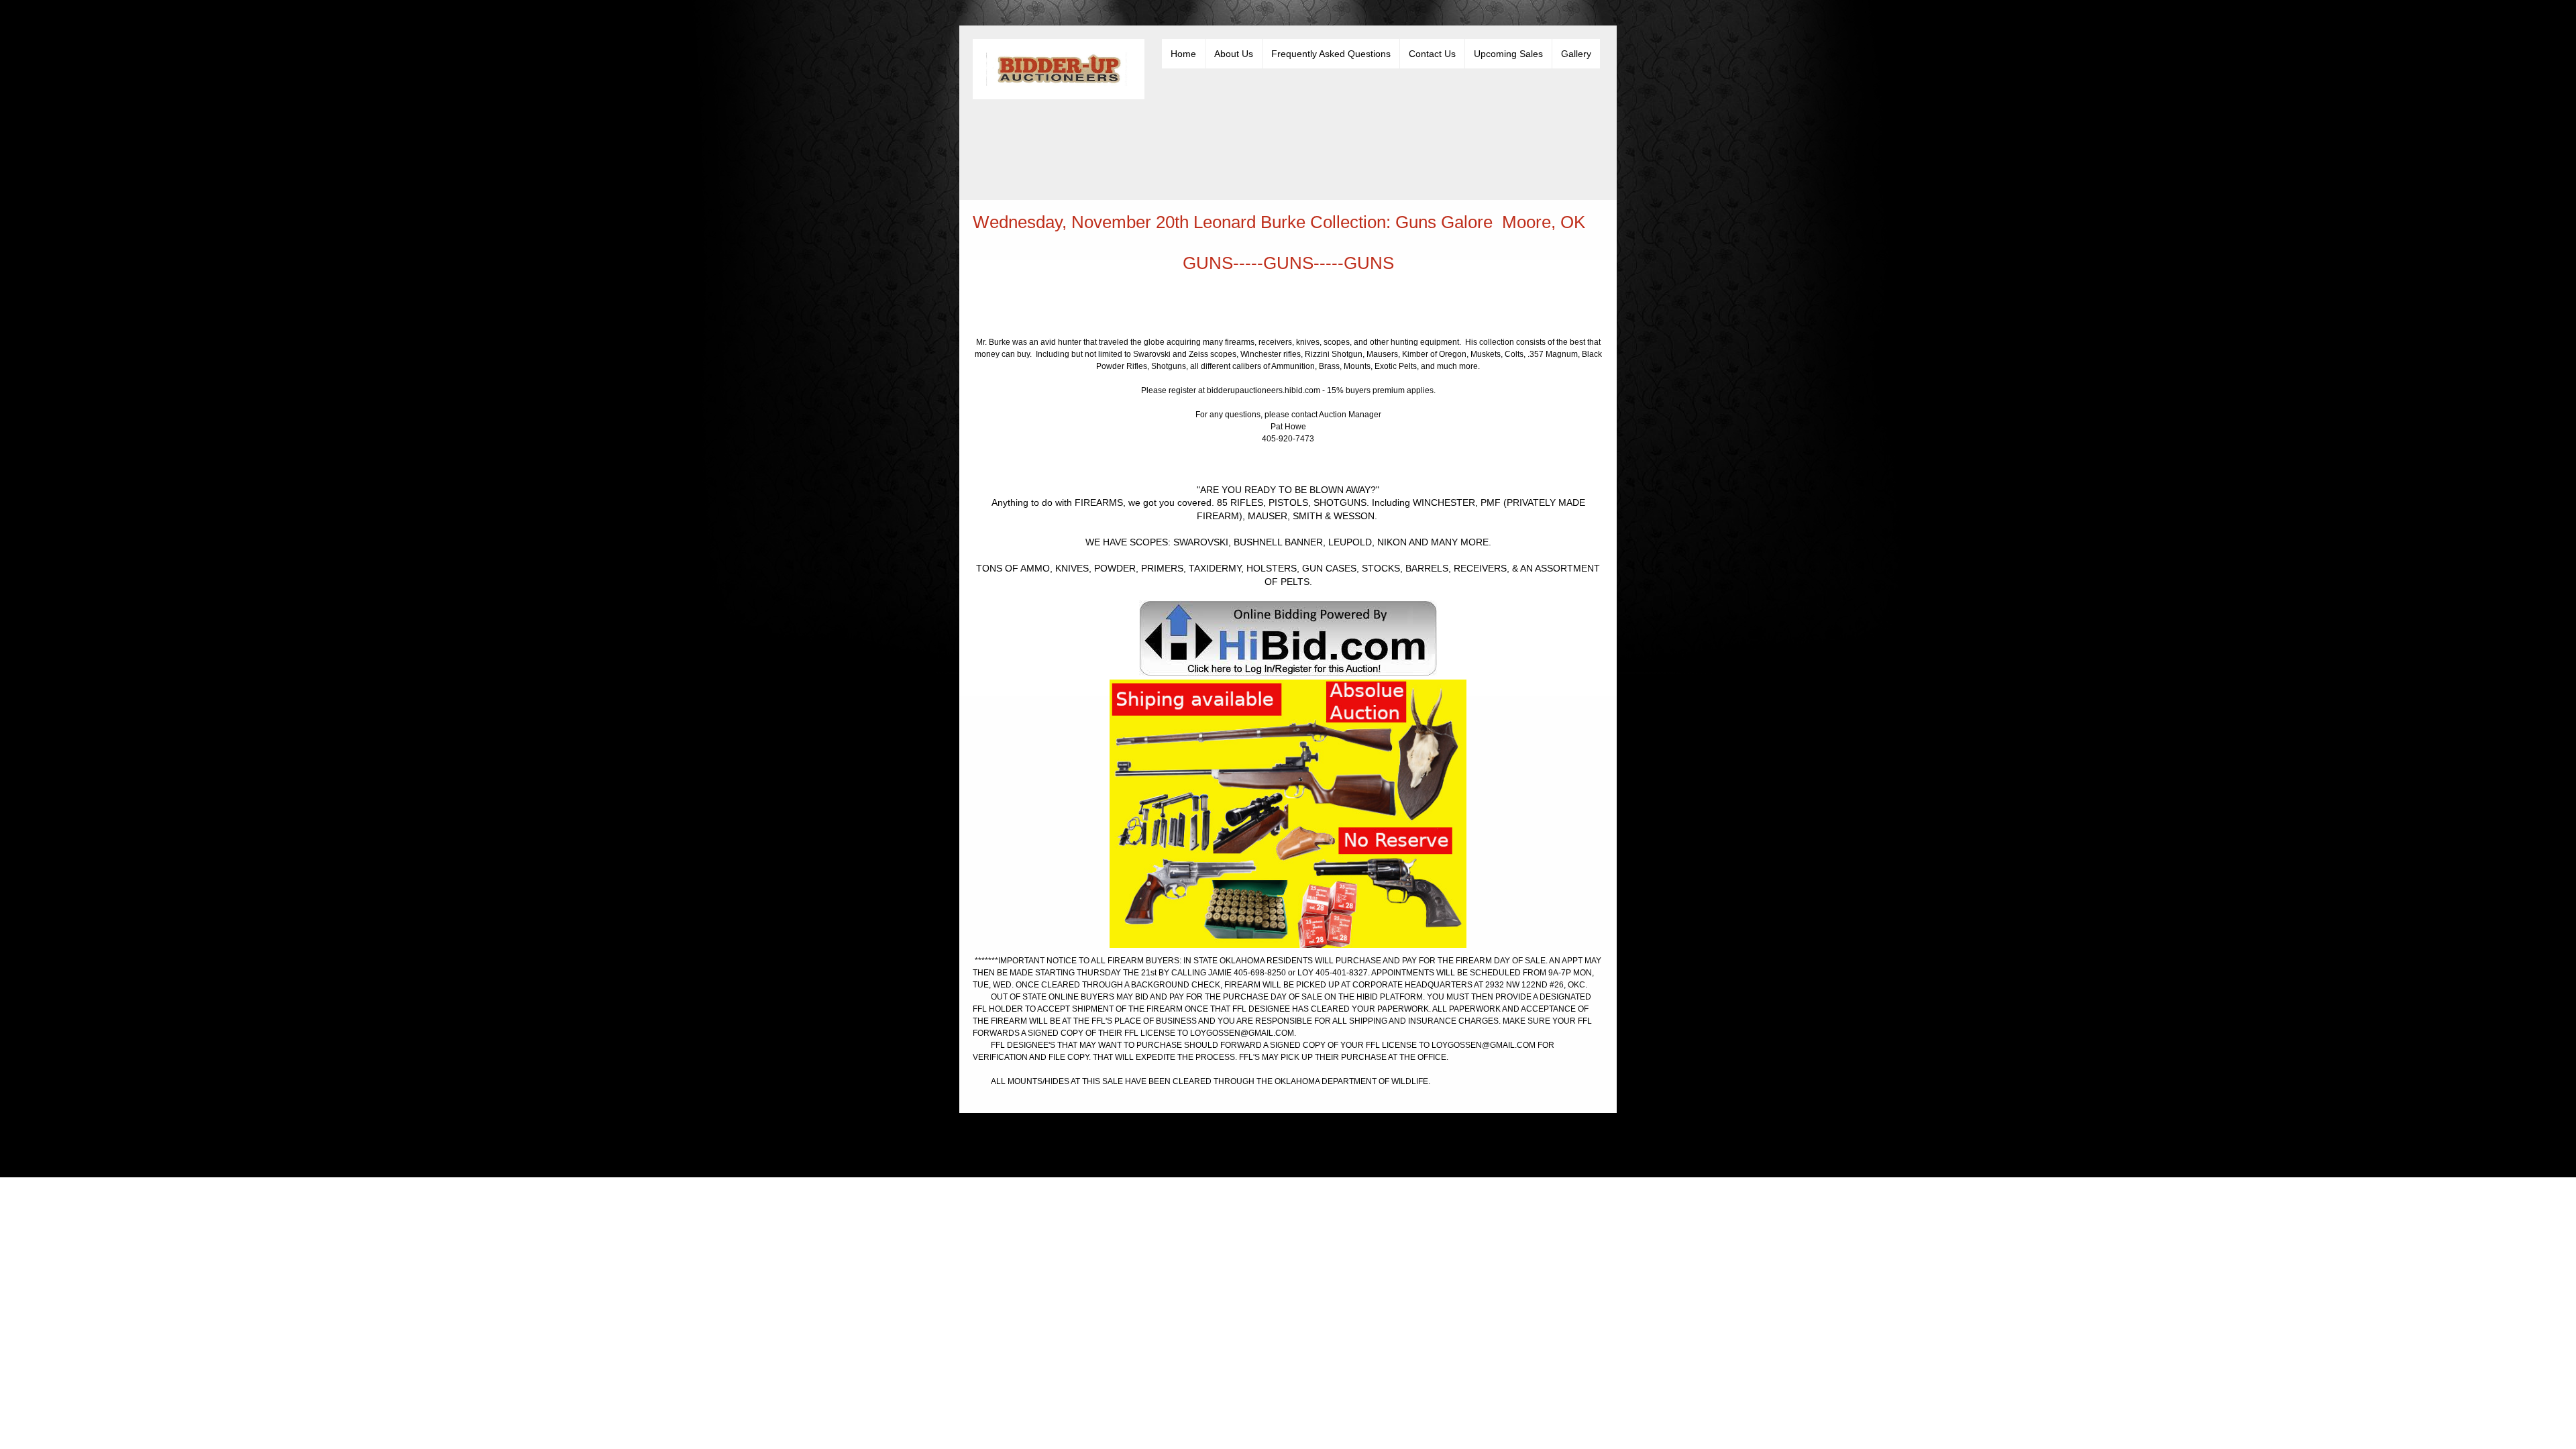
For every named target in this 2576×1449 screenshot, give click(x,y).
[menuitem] (1183, 54)
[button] (1288, 817)
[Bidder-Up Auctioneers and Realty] (1059, 69)
